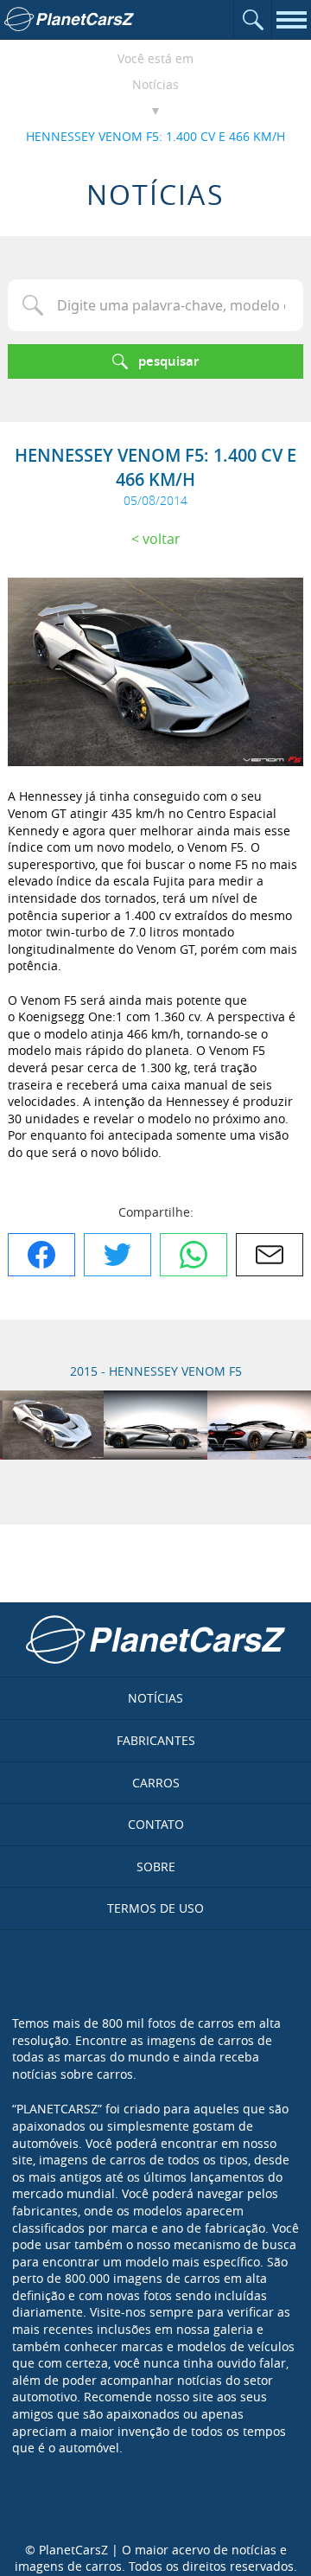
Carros (156, 1783)
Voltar (162, 539)
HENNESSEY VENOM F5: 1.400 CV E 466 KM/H (155, 136)
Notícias (155, 84)
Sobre (156, 1866)
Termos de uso (155, 1908)
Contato (156, 1824)
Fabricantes (156, 1740)
